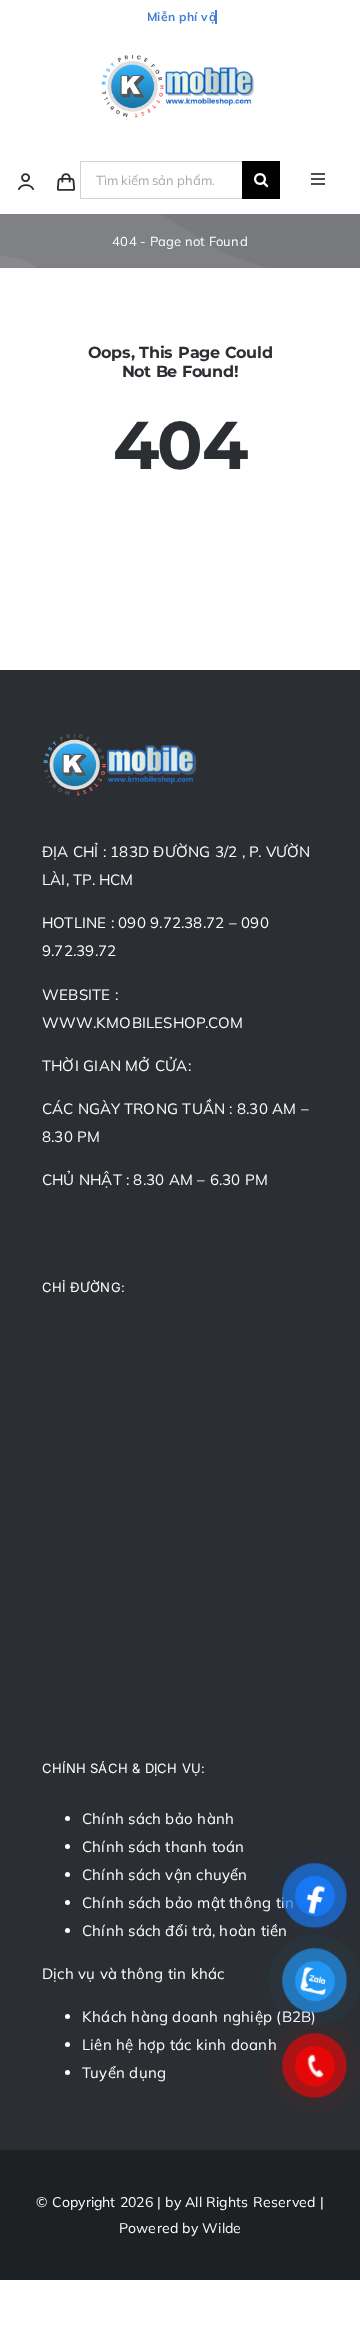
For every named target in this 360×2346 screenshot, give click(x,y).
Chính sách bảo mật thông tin (188, 1902)
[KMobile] (180, 58)
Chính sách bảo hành (158, 1818)
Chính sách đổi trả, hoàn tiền (185, 1930)
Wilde (221, 2228)
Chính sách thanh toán (163, 1846)
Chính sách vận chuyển (165, 1874)
